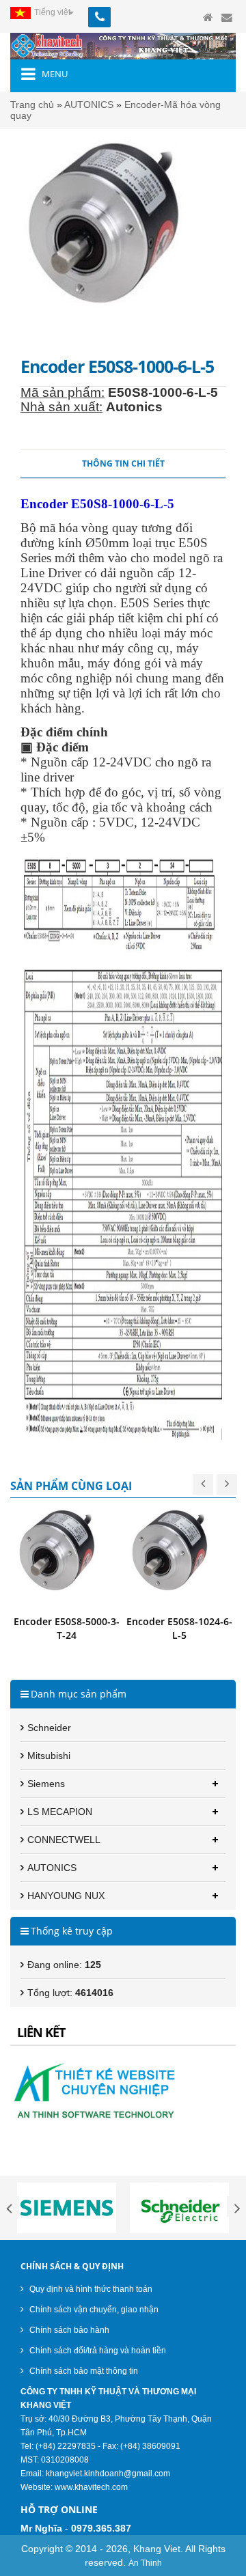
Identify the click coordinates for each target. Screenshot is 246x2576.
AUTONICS (89, 105)
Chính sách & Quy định (72, 2266)
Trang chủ (32, 105)
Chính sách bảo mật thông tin (83, 2371)
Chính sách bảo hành (68, 2330)
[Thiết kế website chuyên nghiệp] (123, 2088)
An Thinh (145, 2563)
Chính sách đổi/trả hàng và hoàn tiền (97, 2351)
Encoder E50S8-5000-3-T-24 (67, 1628)
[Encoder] (67, 1559)
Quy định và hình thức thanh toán (90, 2289)
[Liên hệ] (227, 18)
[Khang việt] (123, 46)
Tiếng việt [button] (52, 12)
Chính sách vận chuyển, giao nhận (93, 2310)
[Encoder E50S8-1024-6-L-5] (179, 1559)
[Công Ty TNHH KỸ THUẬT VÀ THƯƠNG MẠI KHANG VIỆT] (208, 18)
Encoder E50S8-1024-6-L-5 (179, 1628)
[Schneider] (179, 2208)
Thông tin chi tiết (123, 463)
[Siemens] (67, 2208)
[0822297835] (114, 12)
